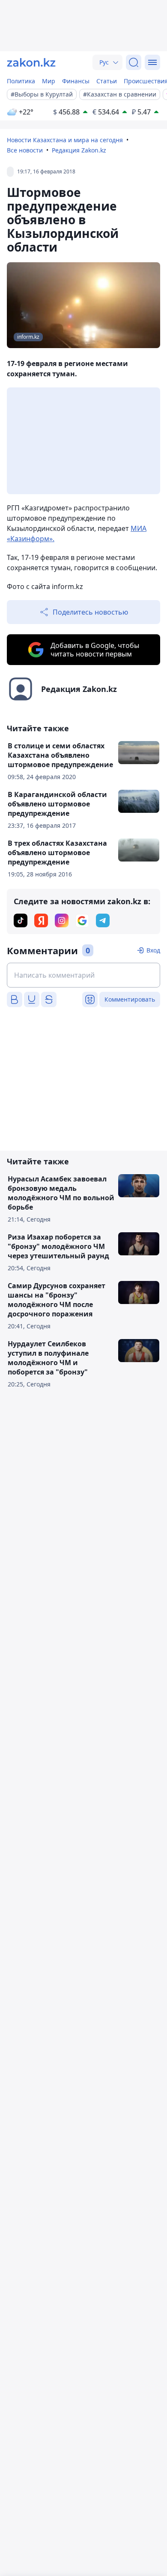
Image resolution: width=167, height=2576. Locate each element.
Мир (49, 81)
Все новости (25, 150)
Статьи (107, 81)
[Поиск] (134, 62)
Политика (21, 81)
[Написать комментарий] (83, 975)
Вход (153, 950)
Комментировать (130, 999)
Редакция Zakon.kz (79, 150)
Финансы (76, 81)
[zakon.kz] (31, 62)
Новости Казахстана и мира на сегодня (65, 140)
